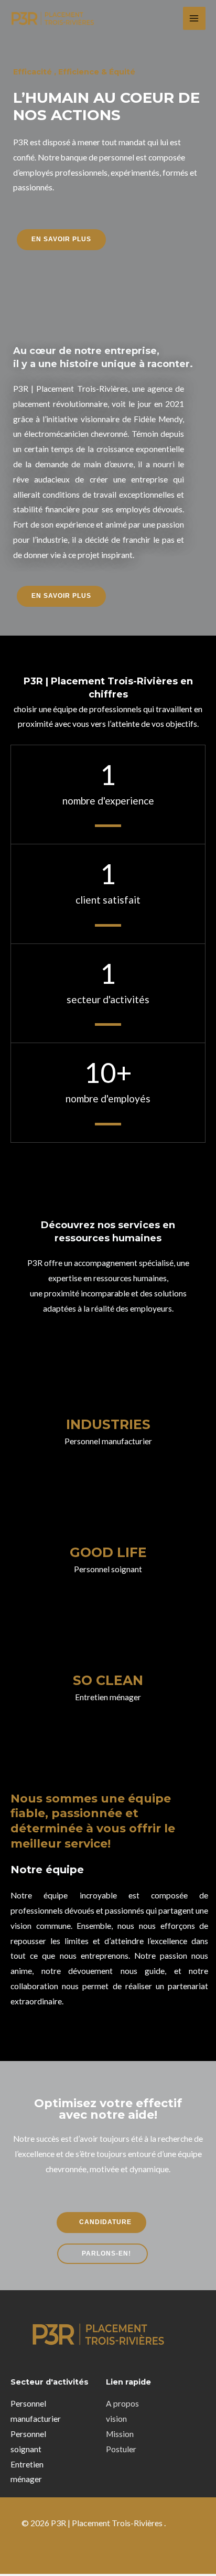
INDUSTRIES (108, 1424)
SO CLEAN (108, 1680)
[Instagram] (125, 2549)
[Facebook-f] (58, 2549)
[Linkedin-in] (92, 2549)
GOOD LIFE (108, 1552)
